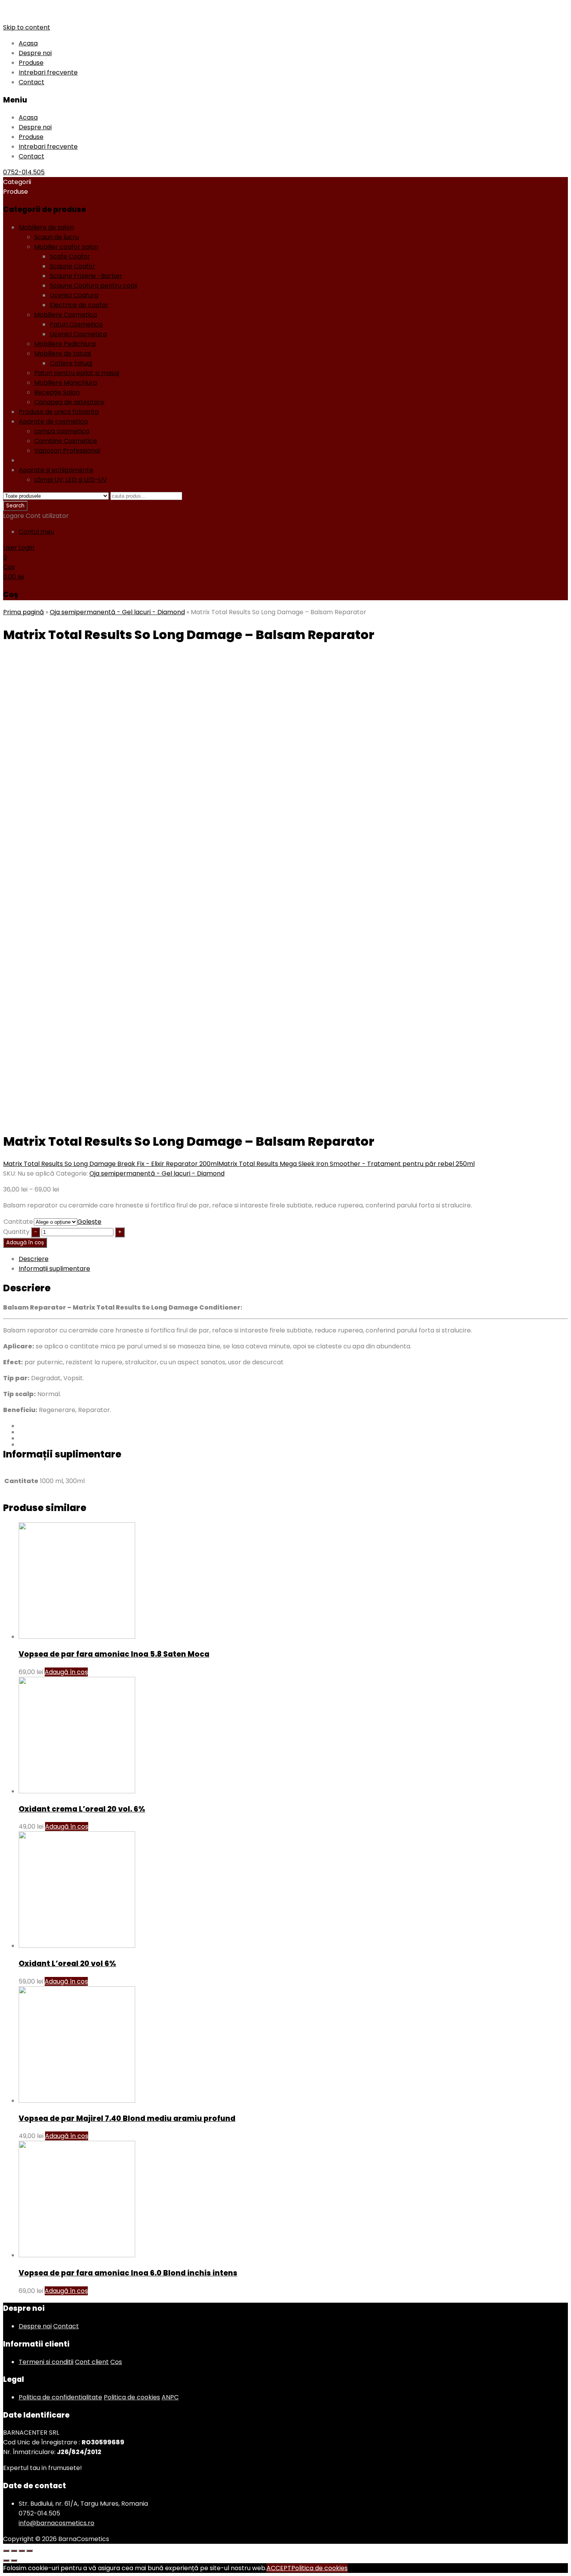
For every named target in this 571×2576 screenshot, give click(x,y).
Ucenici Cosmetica (78, 334)
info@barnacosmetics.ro (57, 2523)
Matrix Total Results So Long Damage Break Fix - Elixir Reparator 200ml (111, 1164)
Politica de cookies (132, 2397)
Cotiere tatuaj (71, 363)
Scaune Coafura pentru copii (93, 286)
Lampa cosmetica (62, 431)
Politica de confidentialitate (60, 2397)
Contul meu (36, 532)
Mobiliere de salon (46, 227)
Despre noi (35, 53)
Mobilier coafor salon (66, 247)
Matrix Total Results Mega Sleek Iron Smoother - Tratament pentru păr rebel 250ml (346, 1164)
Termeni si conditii (46, 2362)
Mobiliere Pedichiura (65, 344)
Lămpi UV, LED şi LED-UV (71, 480)
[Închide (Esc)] (6, 2551)
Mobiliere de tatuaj (63, 353)
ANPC (170, 2397)
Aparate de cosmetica (53, 421)
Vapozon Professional (67, 451)
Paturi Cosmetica (76, 324)
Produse (31, 63)
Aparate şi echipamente (56, 470)
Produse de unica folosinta (59, 412)
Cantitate (18, 1222)
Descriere (34, 1259)
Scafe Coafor (70, 256)
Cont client (92, 2362)
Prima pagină (24, 612)
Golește (89, 1222)
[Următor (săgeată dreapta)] (14, 2560)
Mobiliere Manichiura (66, 383)
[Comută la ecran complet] (22, 2551)
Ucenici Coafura (74, 295)
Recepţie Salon (57, 392)
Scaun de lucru (57, 237)
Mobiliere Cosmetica (66, 315)
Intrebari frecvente (48, 72)
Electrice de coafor (79, 305)
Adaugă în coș (25, 1243)
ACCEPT (279, 2568)
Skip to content (27, 27)
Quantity (16, 1232)
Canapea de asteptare (69, 402)
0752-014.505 (24, 172)
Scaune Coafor (72, 266)
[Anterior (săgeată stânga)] (6, 2560)
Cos (116, 2362)
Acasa (28, 43)
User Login (19, 548)
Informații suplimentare (54, 1269)
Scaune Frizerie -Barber (86, 276)
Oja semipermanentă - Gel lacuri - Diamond (86, 460)
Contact (31, 82)
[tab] (293, 1259)
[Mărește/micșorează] (30, 2551)
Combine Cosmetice (66, 441)
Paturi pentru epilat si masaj (77, 373)
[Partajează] (14, 2551)
